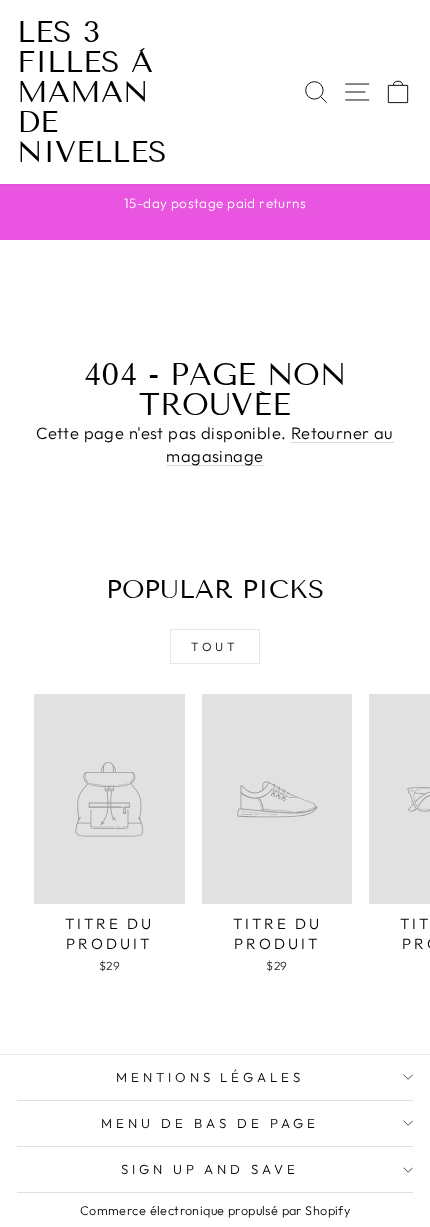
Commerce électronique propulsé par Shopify (215, 1210)
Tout (214, 646)
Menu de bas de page (210, 1123)
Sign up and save (210, 1169)
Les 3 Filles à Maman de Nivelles (92, 92)
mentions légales (210, 1077)
